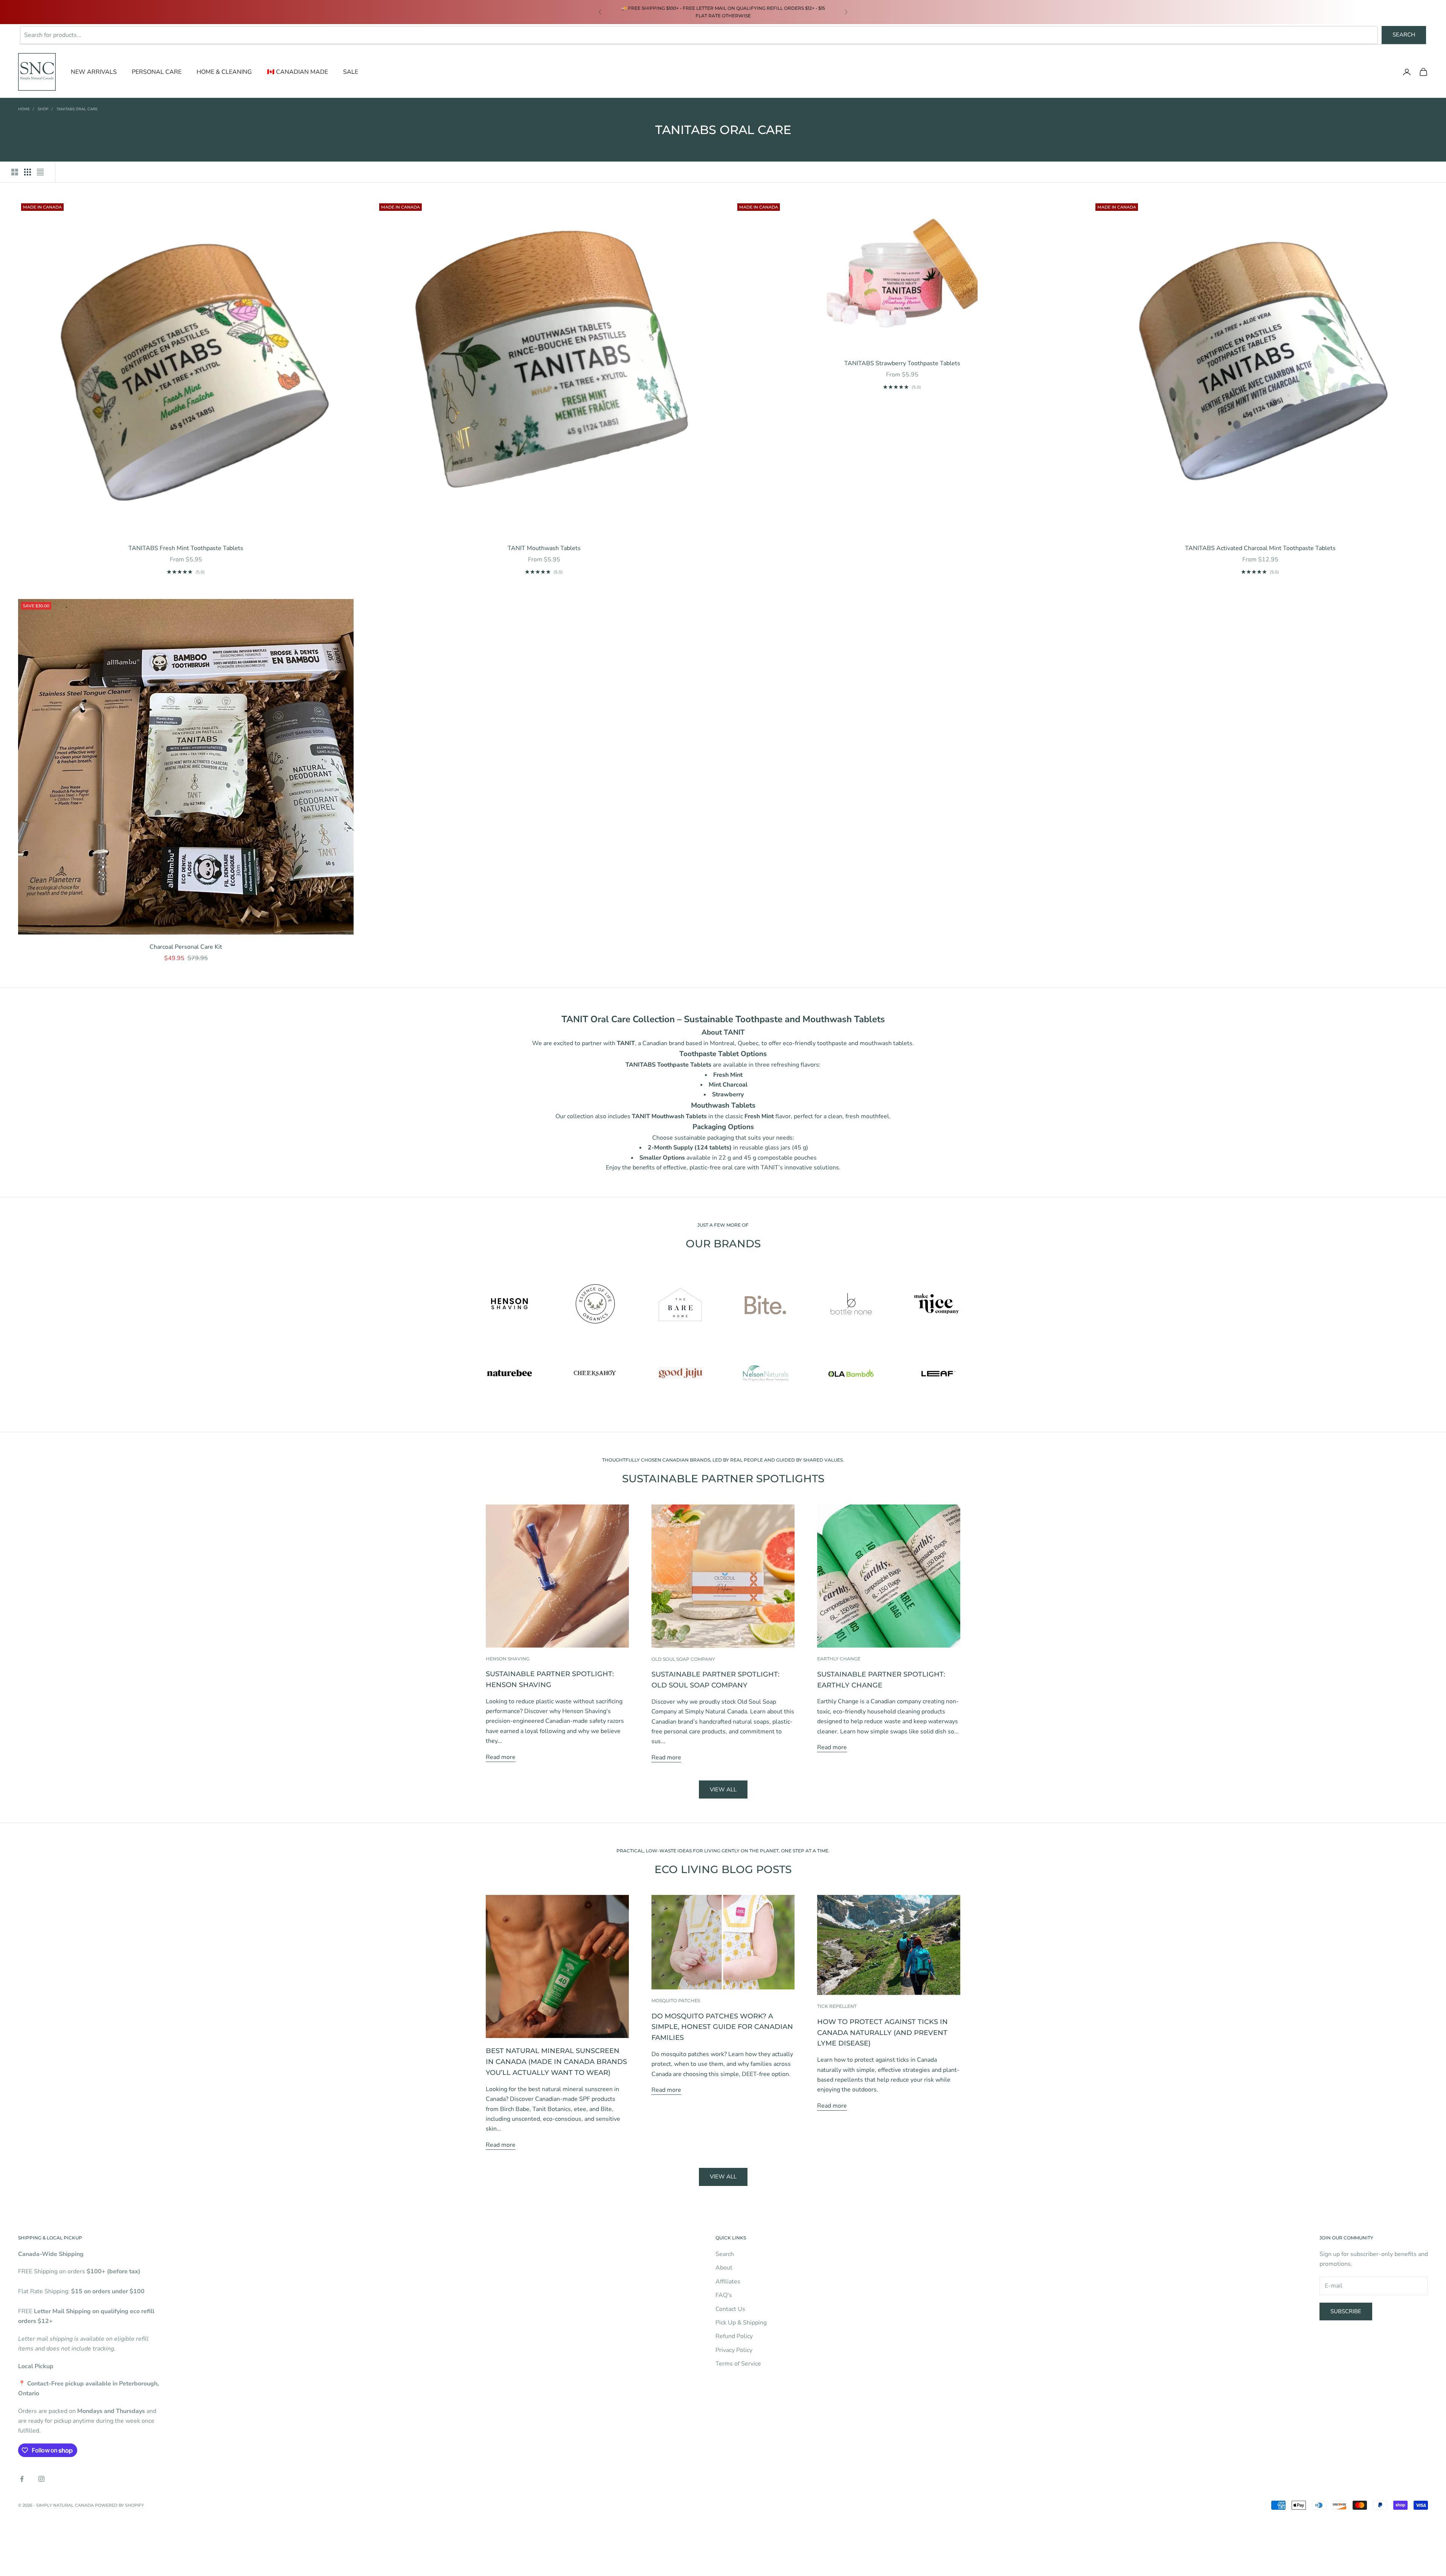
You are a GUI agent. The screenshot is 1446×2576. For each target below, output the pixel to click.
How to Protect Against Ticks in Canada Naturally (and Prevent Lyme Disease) (882, 2033)
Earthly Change (839, 1659)
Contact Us (730, 2309)
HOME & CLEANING (224, 72)
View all (723, 1789)
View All (723, 2177)
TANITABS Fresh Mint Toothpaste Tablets (186, 548)
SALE (351, 72)
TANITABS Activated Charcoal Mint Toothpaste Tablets (1260, 548)
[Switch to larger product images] (15, 172)
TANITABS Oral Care (77, 109)
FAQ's (724, 2295)
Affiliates (728, 2282)
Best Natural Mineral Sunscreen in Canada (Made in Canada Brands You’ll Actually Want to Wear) (556, 2062)
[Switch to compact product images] (40, 172)
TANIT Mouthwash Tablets (544, 548)
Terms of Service (738, 2364)
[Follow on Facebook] (22, 2479)
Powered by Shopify (119, 2505)
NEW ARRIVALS (94, 72)
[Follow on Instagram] (41, 2479)
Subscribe (1346, 2311)
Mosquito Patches (676, 2001)
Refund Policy (734, 2336)
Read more (501, 1757)
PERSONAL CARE (157, 72)
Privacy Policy (734, 2350)
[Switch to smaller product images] (27, 172)
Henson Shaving (508, 1659)
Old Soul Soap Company (683, 1659)
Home (24, 109)
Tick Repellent (837, 2006)
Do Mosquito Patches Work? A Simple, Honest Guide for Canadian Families (722, 2027)
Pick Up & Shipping (741, 2323)
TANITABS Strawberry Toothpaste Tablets (902, 363)
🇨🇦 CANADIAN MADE (297, 72)
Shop (43, 109)
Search (1404, 35)
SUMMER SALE (635, 8)
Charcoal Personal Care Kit (186, 947)
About (724, 2268)
